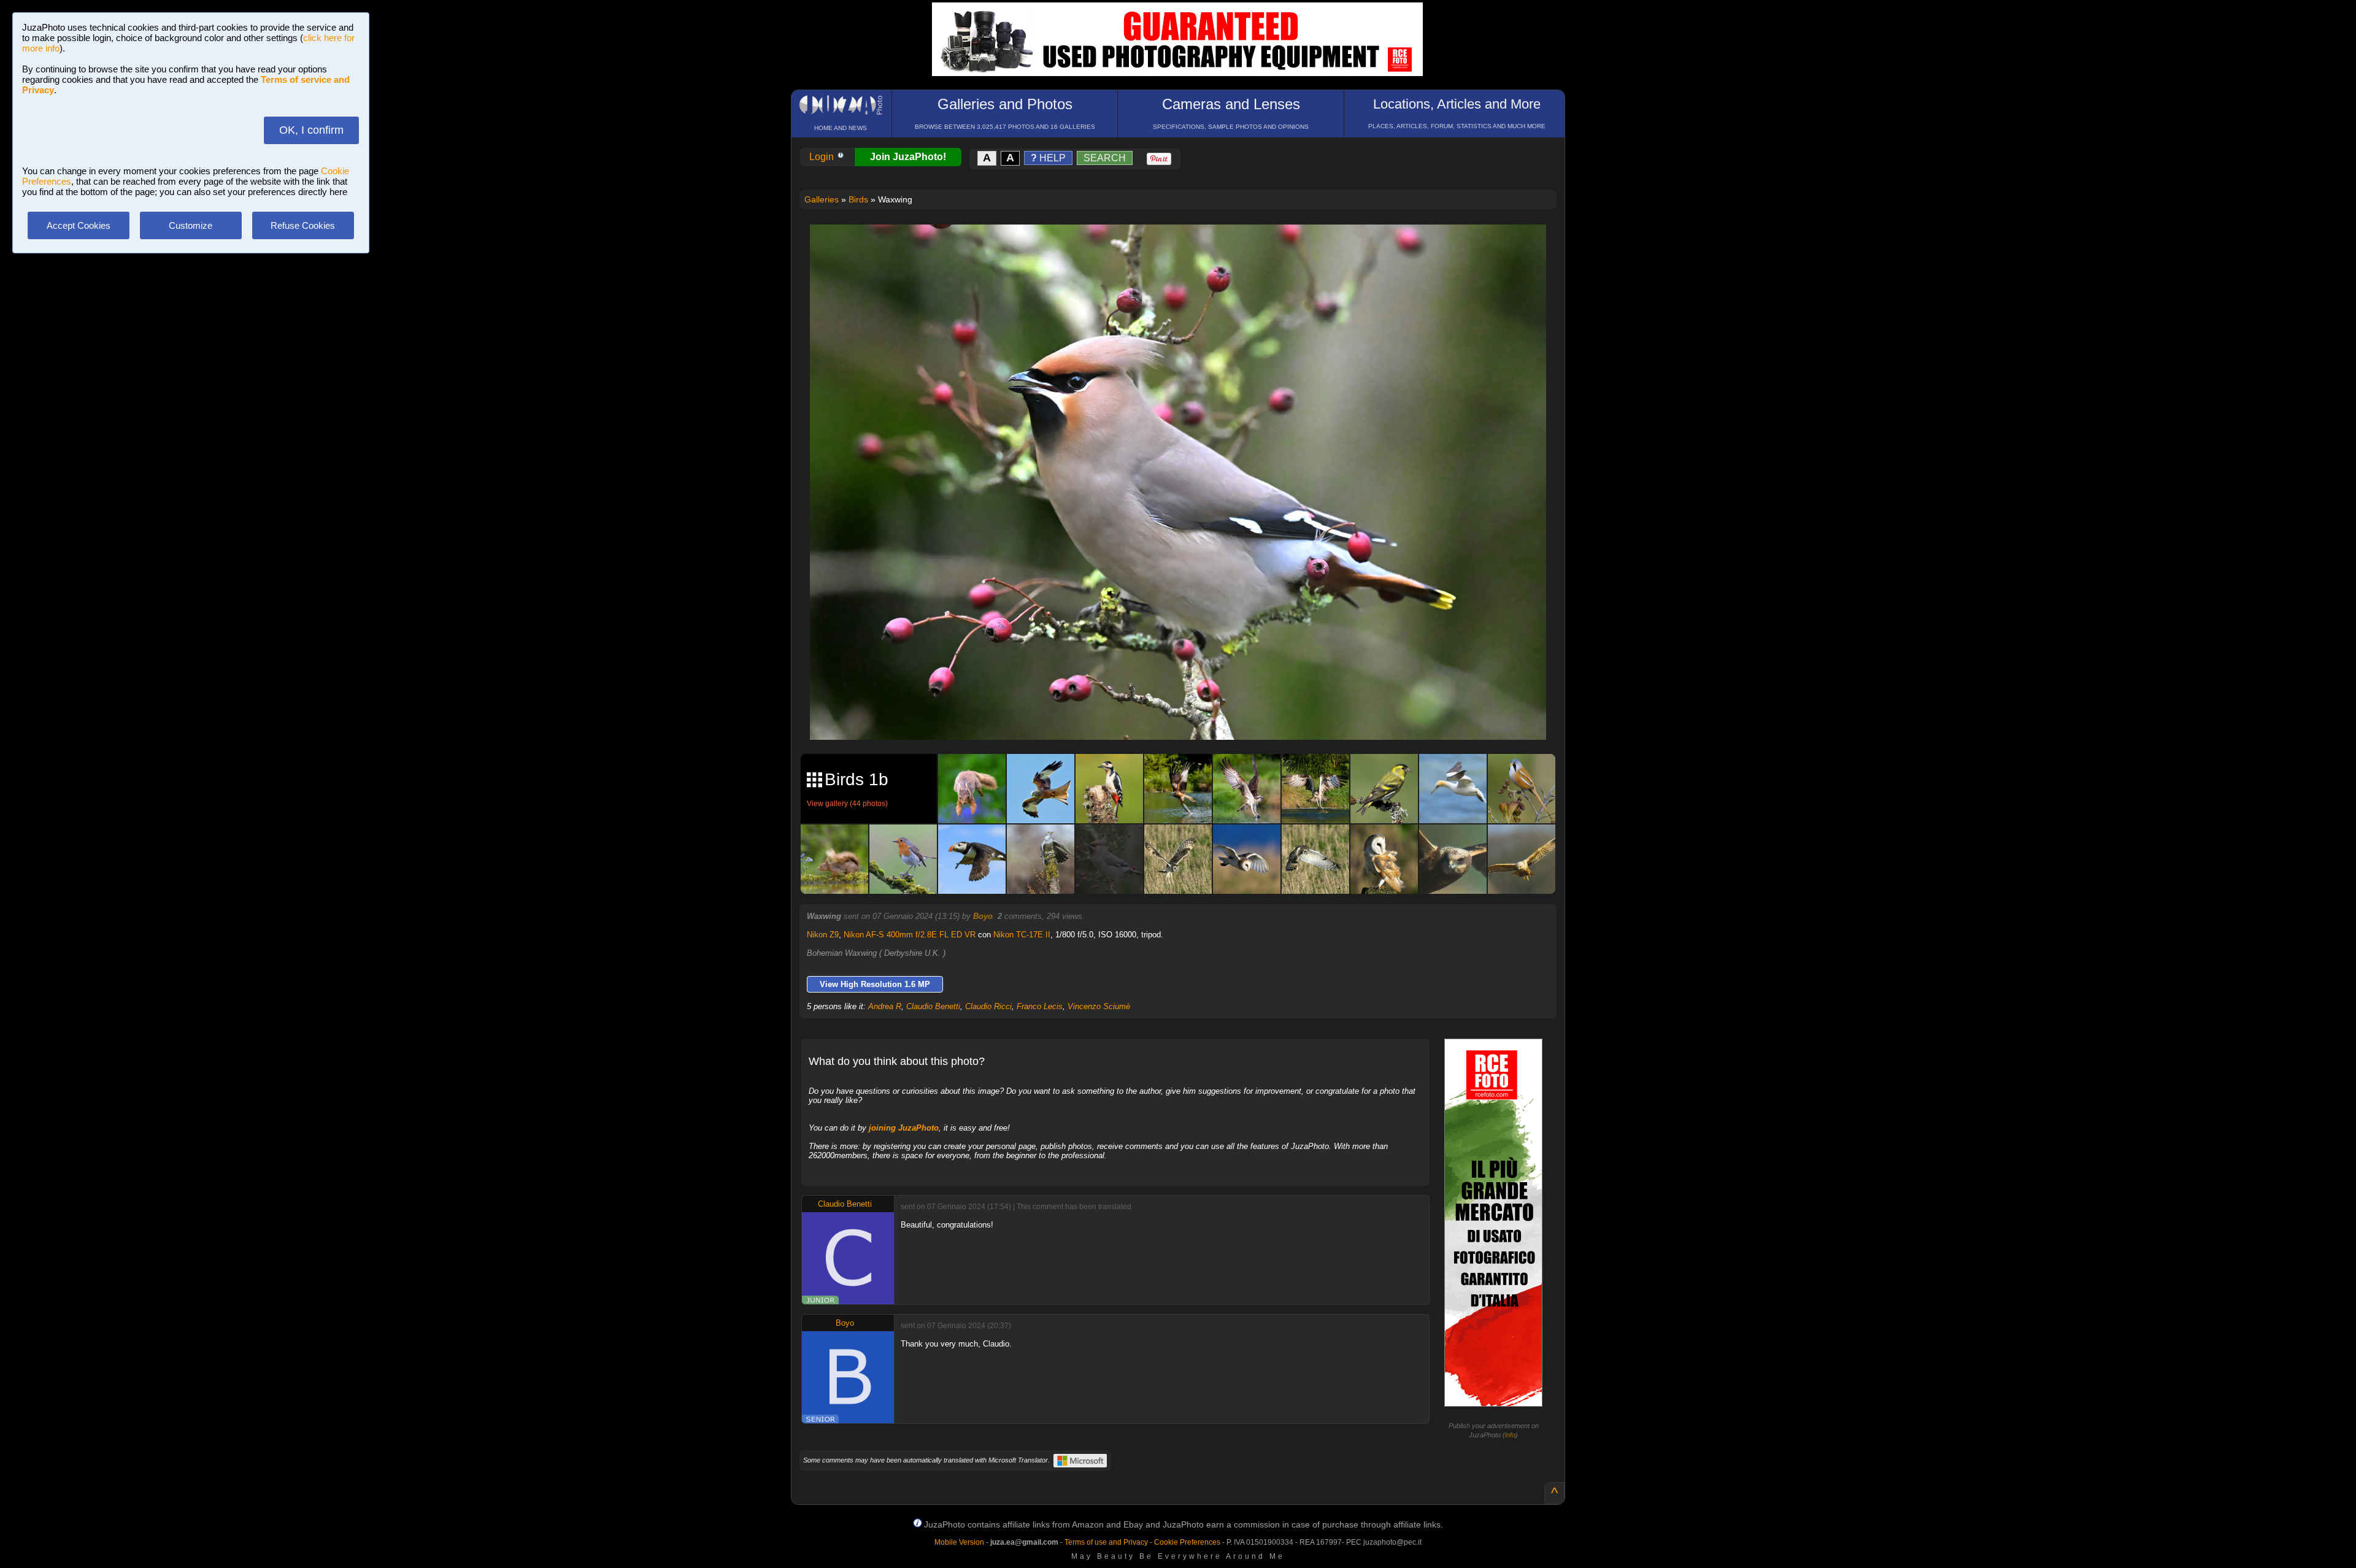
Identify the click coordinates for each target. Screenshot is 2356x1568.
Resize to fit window (1185, 247)
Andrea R (885, 1006)
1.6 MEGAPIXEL (1187, 716)
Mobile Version (959, 1542)
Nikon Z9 (823, 935)
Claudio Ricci (988, 1006)
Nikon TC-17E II (1022, 935)
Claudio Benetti (933, 1006)
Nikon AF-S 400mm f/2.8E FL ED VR (910, 935)
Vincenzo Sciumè (1099, 1006)
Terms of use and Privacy (1106, 1542)
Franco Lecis (1040, 1006)
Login (823, 157)
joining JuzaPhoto (904, 1128)
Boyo (983, 916)
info (1510, 1435)
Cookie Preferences (1187, 1542)
